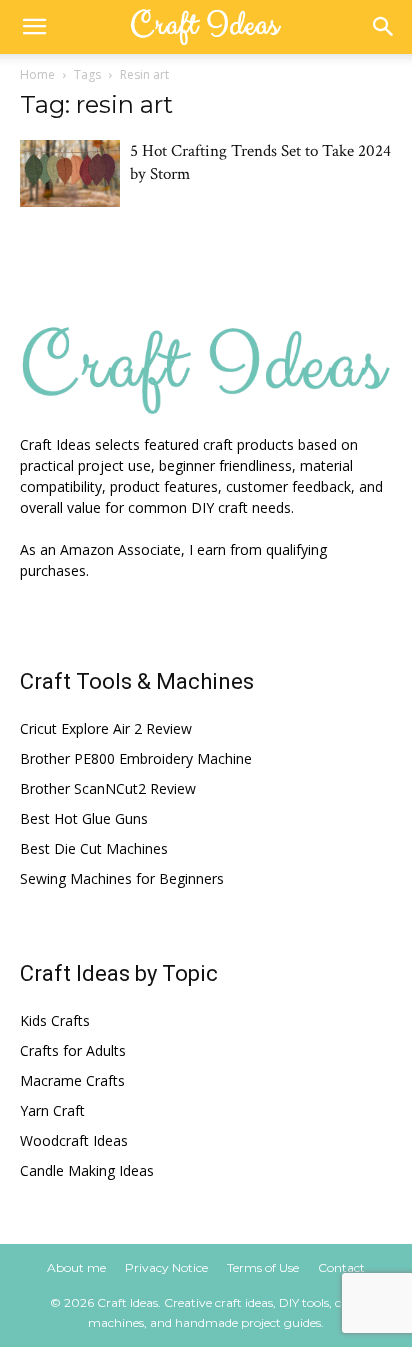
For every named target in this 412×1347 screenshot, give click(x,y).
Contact (341, 1267)
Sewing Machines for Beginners (122, 878)
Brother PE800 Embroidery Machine (136, 758)
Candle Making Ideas (87, 1170)
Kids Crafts (55, 1020)
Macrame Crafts (72, 1080)
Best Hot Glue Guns (84, 818)
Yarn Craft (52, 1110)
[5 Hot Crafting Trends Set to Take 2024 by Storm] (70, 173)
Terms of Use (263, 1267)
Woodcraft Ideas (74, 1140)
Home (37, 74)
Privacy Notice (166, 1267)
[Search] (384, 27)
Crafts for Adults (73, 1050)
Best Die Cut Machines (94, 848)
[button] (34, 27)
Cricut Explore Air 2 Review (106, 728)
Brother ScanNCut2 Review (108, 788)
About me (76, 1267)
